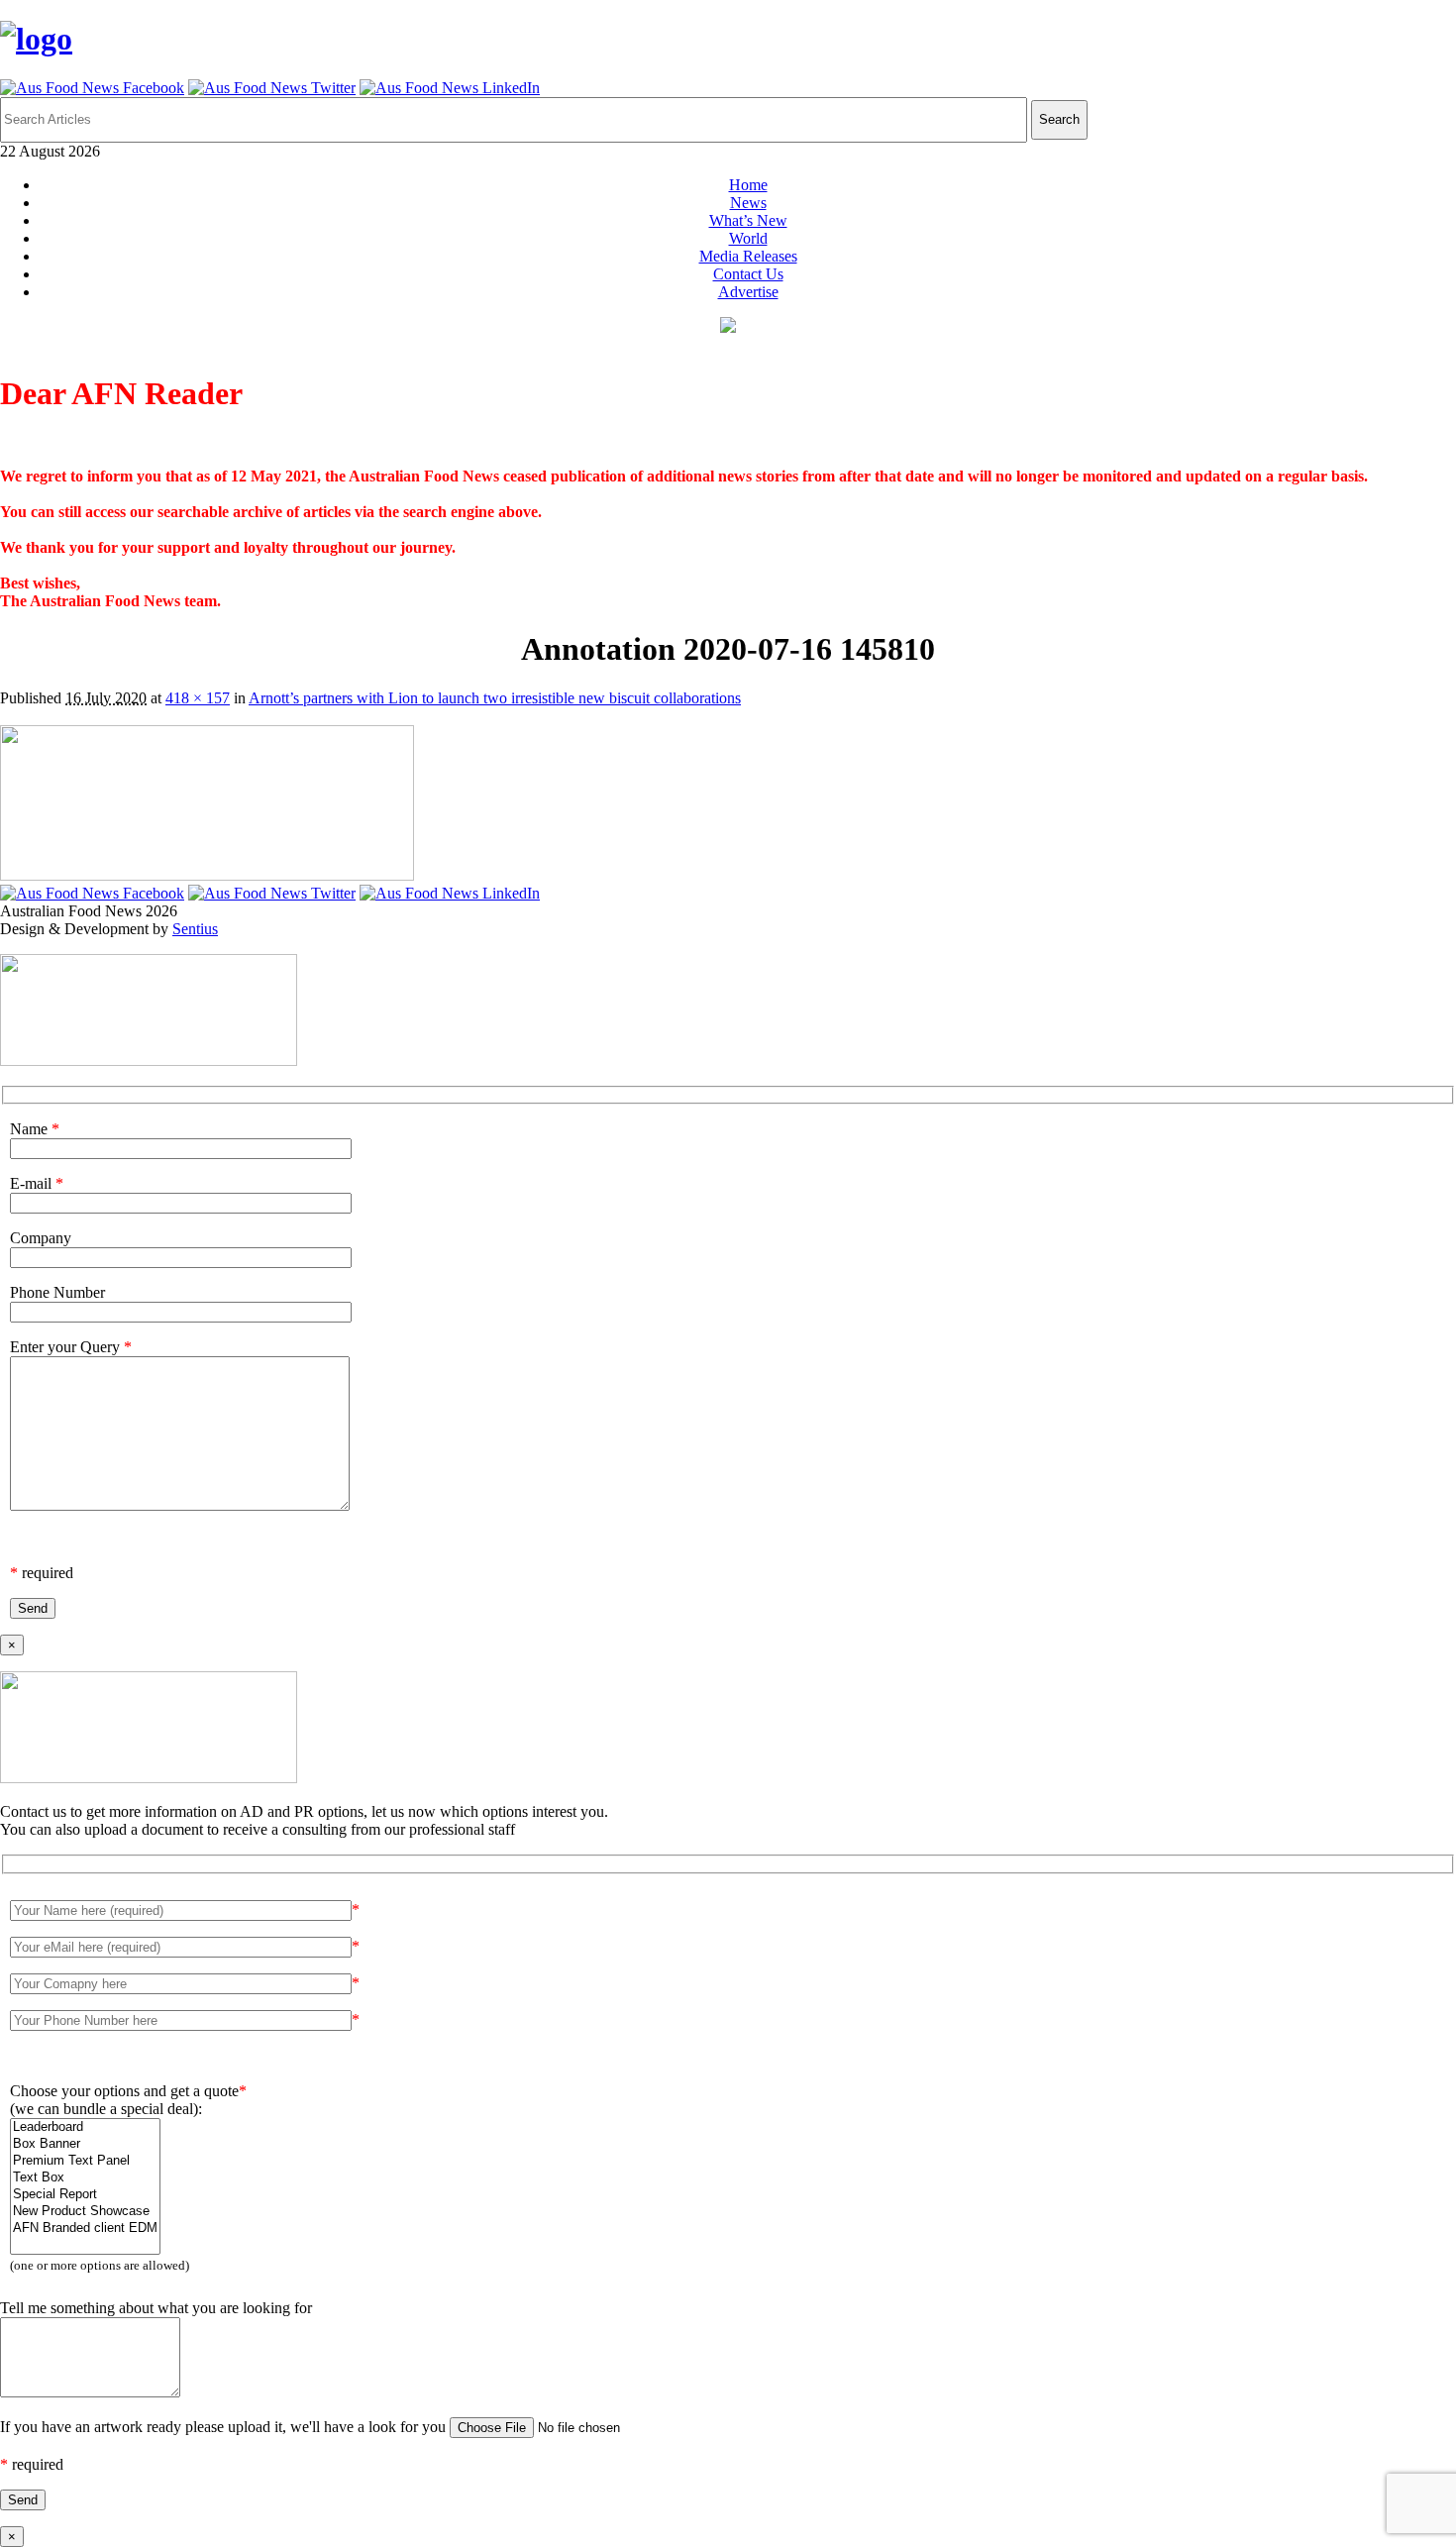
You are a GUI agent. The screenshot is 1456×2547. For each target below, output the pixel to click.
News (748, 203)
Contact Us (748, 274)
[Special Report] (85, 2195)
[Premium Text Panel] (85, 2161)
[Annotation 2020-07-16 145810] (207, 875)
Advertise (748, 292)
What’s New (748, 220)
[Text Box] (85, 2178)
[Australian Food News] (36, 39)
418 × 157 (198, 698)
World (748, 238)
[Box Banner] (85, 2144)
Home (748, 185)
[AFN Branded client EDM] (85, 2229)
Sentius (195, 929)
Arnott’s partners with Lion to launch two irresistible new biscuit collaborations (495, 698)
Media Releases (748, 256)
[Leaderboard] (85, 2127)
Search (1059, 119)
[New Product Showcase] (85, 2212)
